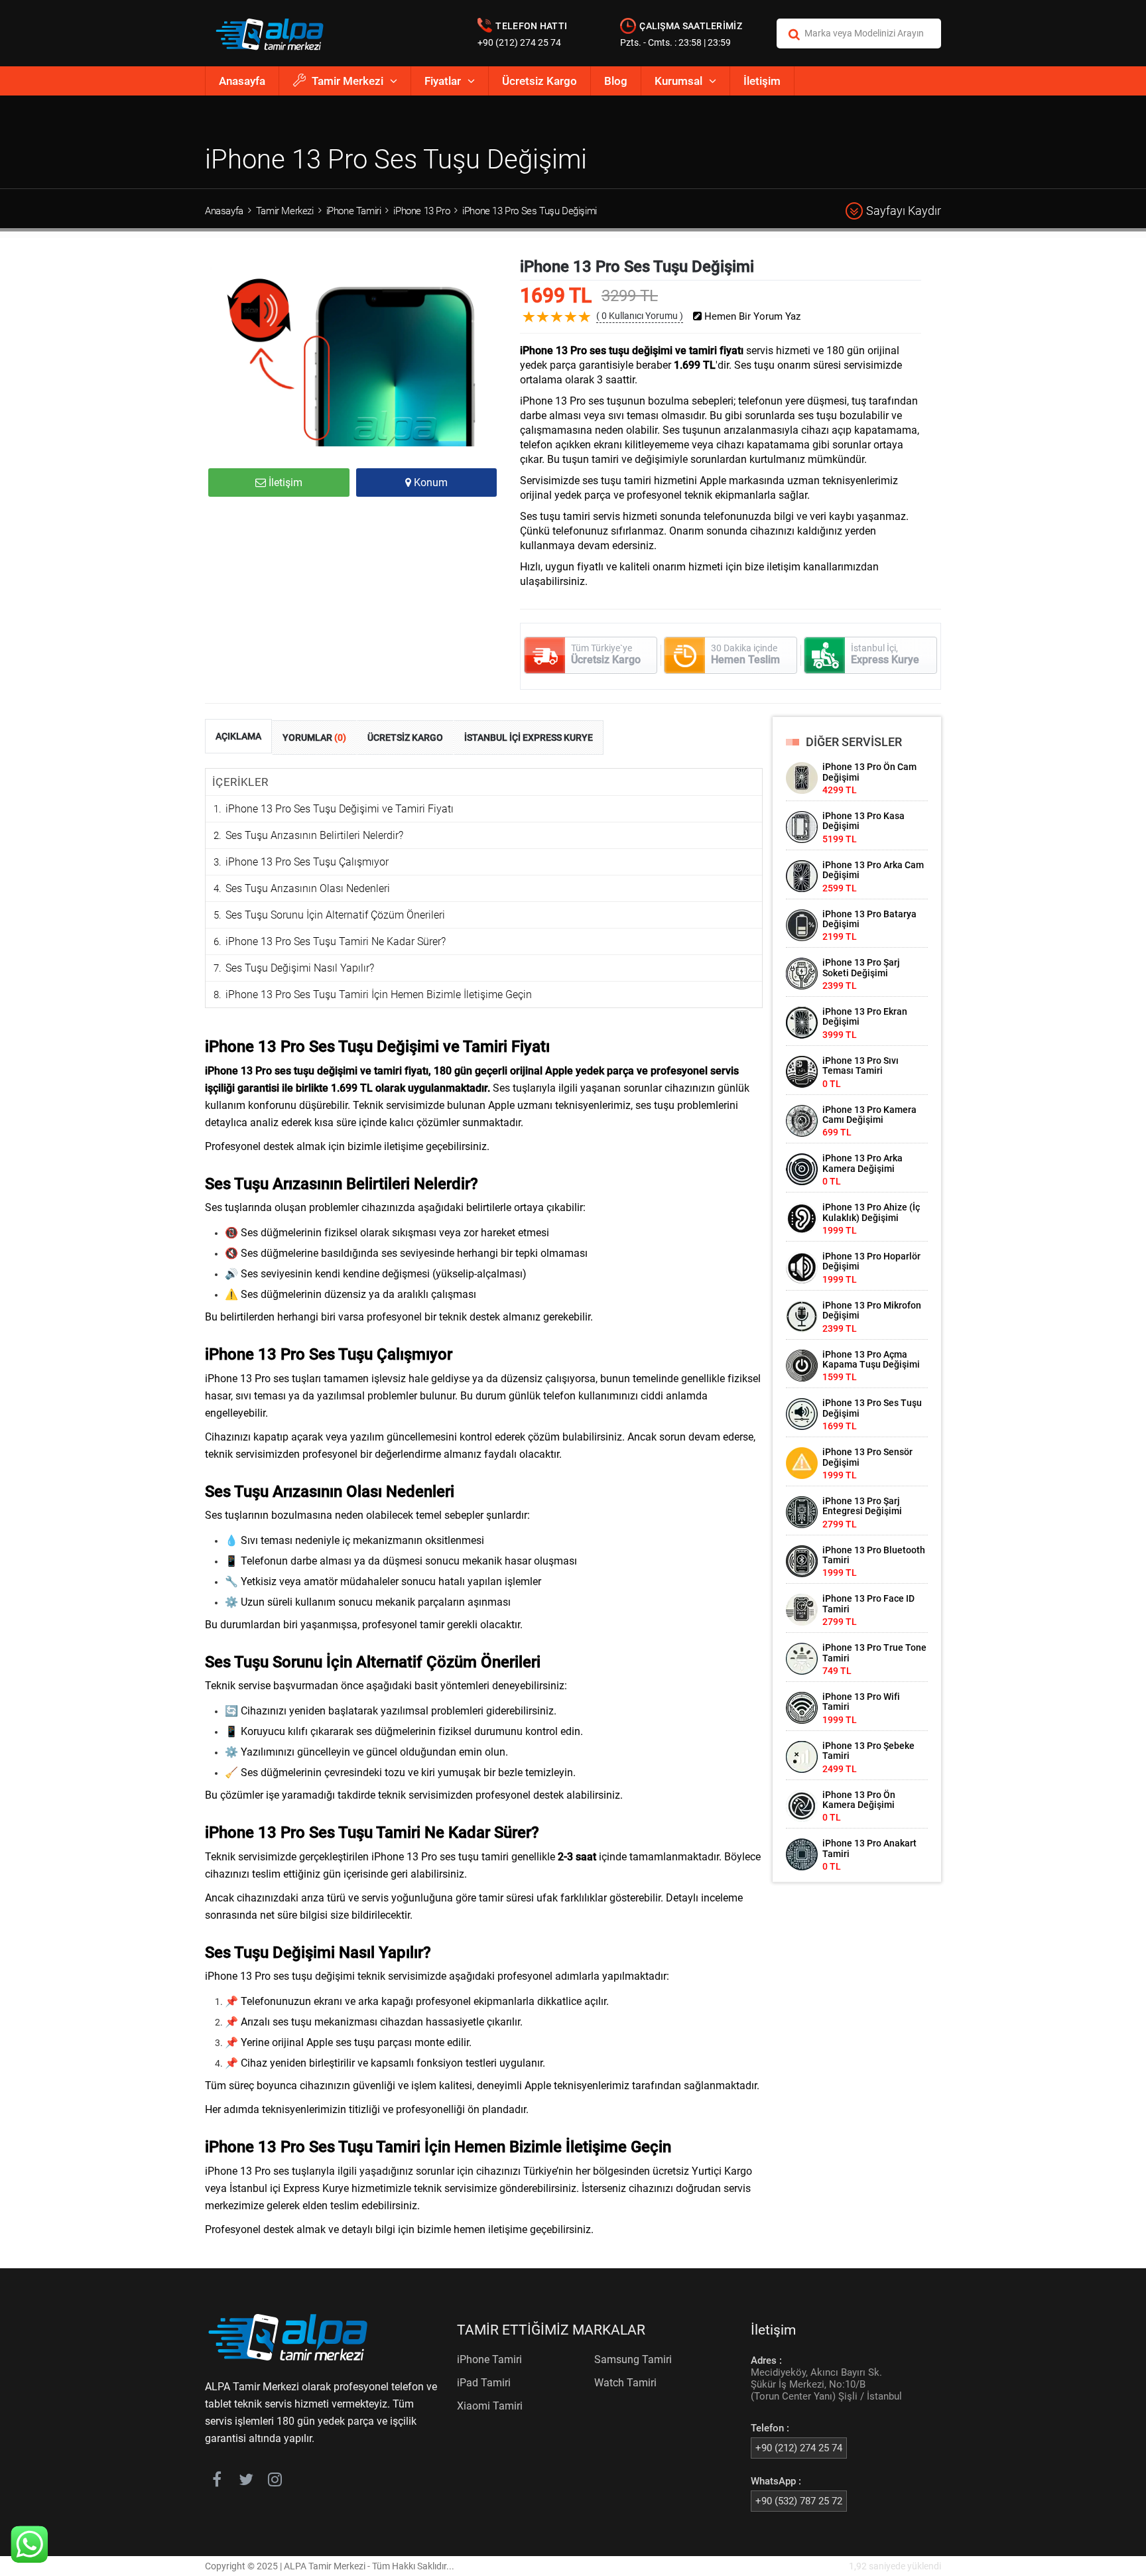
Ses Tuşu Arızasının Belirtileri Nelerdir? (314, 835)
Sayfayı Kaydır (904, 211)
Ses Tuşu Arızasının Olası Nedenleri (308, 888)
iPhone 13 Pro (421, 211)
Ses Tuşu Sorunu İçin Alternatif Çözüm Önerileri (335, 915)
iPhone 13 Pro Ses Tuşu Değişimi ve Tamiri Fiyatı (340, 809)
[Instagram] (275, 2482)
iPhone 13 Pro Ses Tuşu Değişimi (530, 211)
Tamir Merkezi (348, 81)
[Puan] (585, 327)
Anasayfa (242, 81)
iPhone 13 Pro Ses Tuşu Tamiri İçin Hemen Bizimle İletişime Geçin (379, 995)
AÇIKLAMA (238, 736)
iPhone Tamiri (354, 211)
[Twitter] (246, 2482)
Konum (429, 483)
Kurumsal (678, 81)
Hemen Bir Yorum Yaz (751, 317)
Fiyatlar (443, 81)
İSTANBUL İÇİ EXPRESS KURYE (529, 738)
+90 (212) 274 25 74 (519, 42)
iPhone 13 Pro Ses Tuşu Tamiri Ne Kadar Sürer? (336, 941)
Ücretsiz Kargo (540, 81)
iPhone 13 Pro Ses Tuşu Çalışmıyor (307, 862)
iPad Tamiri (484, 2383)
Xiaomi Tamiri (490, 2406)
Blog (616, 81)
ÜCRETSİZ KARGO (405, 738)
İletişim (762, 81)
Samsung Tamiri (633, 2359)
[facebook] (217, 2482)
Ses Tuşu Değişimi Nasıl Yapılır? (300, 968)
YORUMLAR (314, 738)
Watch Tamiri (625, 2383)
